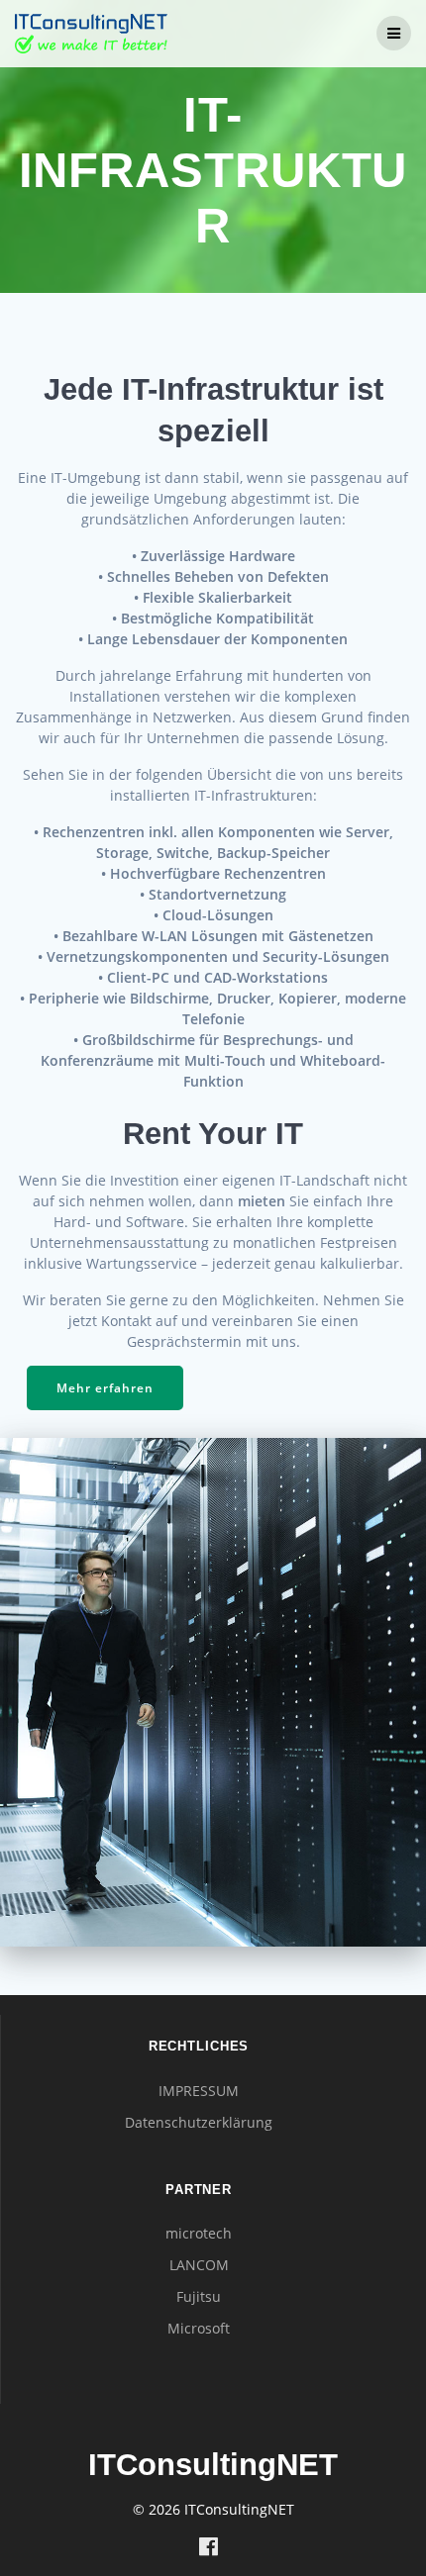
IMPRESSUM (199, 2091)
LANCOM (199, 2265)
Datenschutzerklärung (199, 2122)
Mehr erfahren (105, 1387)
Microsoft (199, 2328)
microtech (199, 2233)
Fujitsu (199, 2296)
